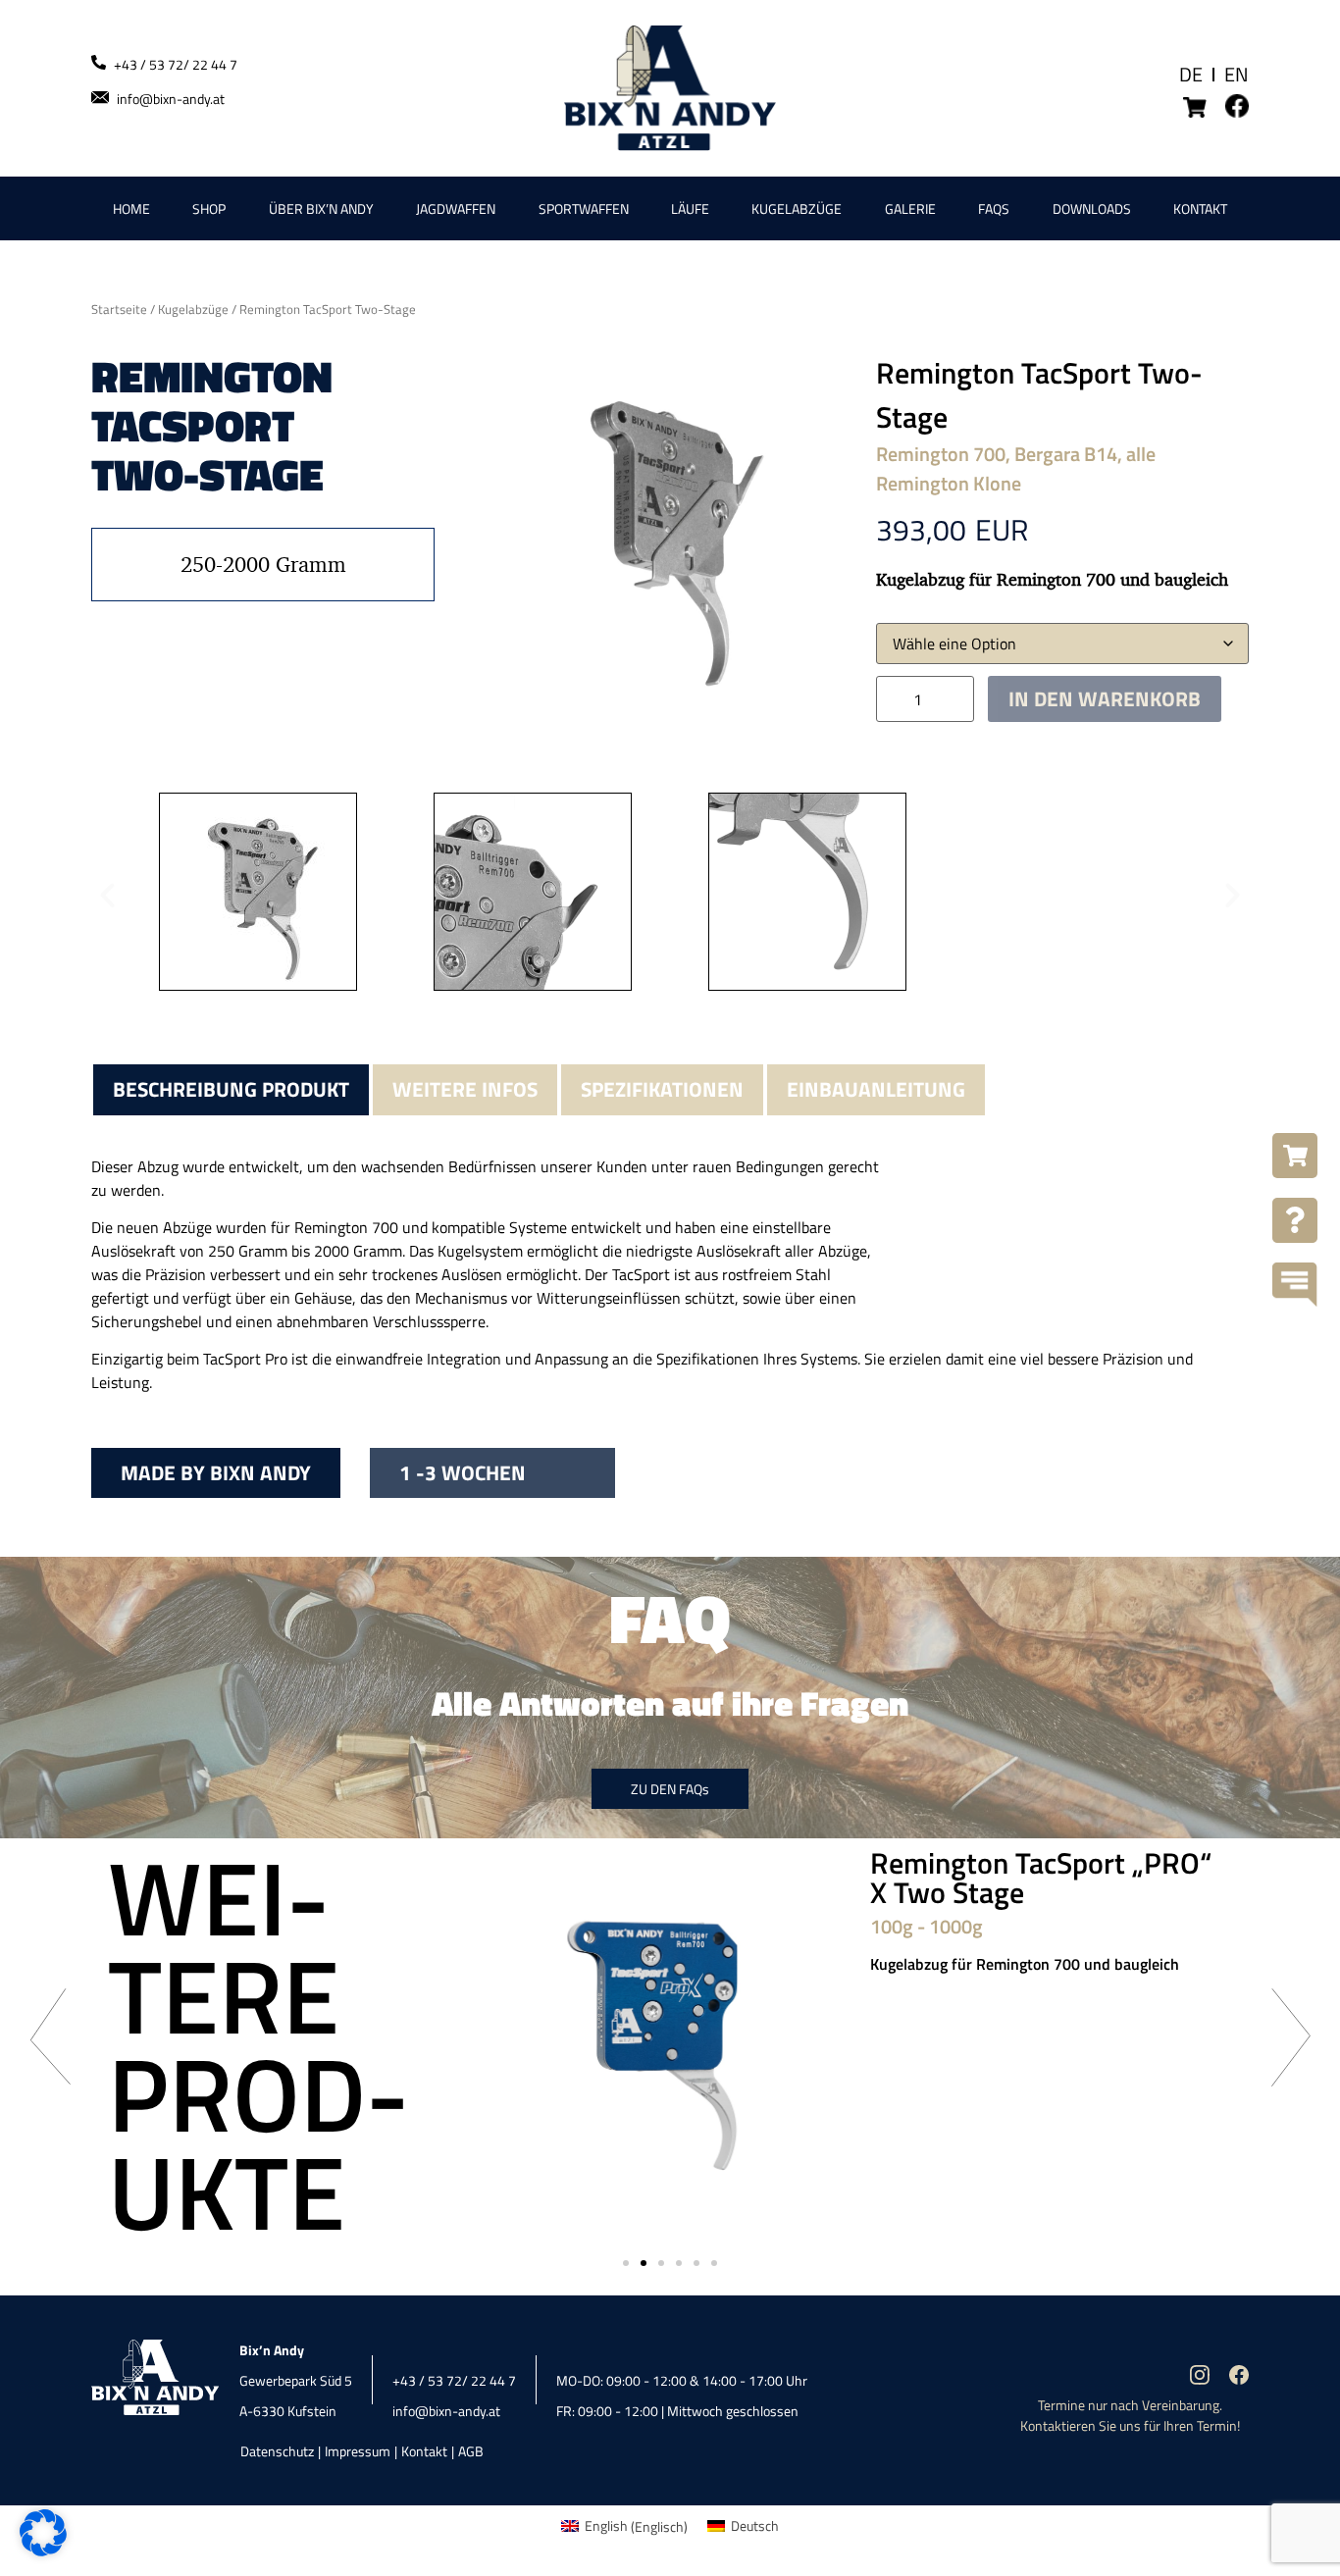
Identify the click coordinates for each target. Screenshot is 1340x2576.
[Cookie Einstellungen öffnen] (43, 2551)
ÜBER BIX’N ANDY (321, 208)
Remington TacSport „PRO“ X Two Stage (1041, 1878)
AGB (471, 2451)
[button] (107, 894)
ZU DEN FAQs (670, 1789)
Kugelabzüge (797, 208)
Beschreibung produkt (231, 1089)
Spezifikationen (662, 1089)
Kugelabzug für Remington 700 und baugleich (1025, 1964)
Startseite (119, 309)
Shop (209, 208)
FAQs (994, 208)
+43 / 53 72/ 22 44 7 (176, 64)
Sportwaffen (584, 208)
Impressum (358, 2451)
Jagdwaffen (456, 208)
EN (1237, 74)
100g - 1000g (927, 1926)
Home (131, 208)
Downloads (1092, 208)
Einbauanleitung (876, 1089)
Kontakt (1200, 208)
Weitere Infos (465, 1089)
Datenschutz (277, 2451)
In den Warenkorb (1105, 698)
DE (1191, 74)
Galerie (910, 208)
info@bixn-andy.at (171, 99)
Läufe (690, 208)
